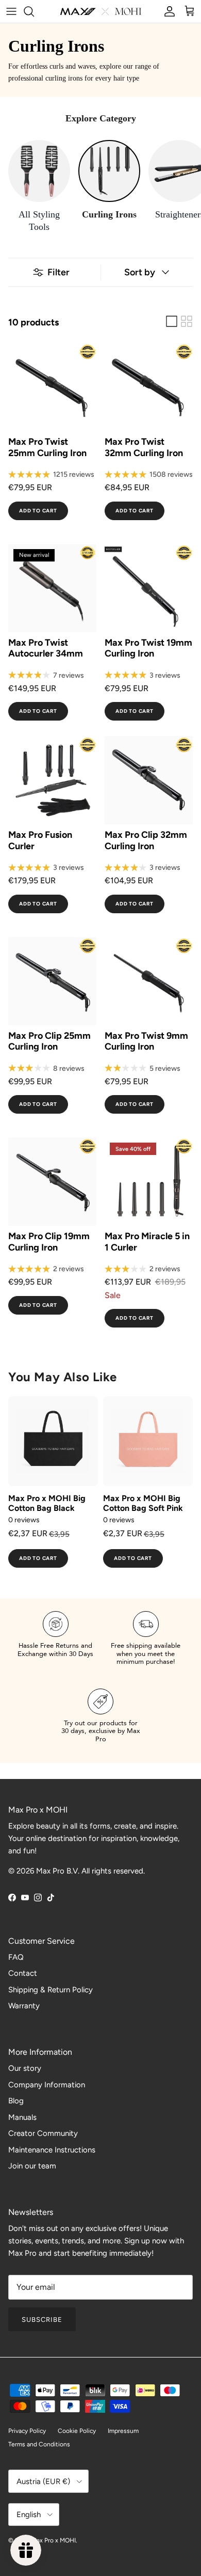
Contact (23, 1973)
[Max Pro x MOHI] (101, 11)
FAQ (16, 1957)
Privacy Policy (27, 2431)
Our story (25, 2068)
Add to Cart (38, 511)
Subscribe (42, 2320)
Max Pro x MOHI (54, 2540)
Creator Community (43, 2133)
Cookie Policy (77, 2431)
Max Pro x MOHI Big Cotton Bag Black (47, 1503)
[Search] (34, 11)
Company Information (47, 2085)
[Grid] (187, 321)
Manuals (22, 2117)
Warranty (24, 2006)
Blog (16, 2101)
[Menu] (11, 11)
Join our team (32, 2166)
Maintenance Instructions (52, 2150)
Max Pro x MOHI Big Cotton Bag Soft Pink (143, 1503)
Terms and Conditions (39, 2444)
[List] (172, 321)
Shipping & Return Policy (51, 1990)
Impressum (123, 2431)
